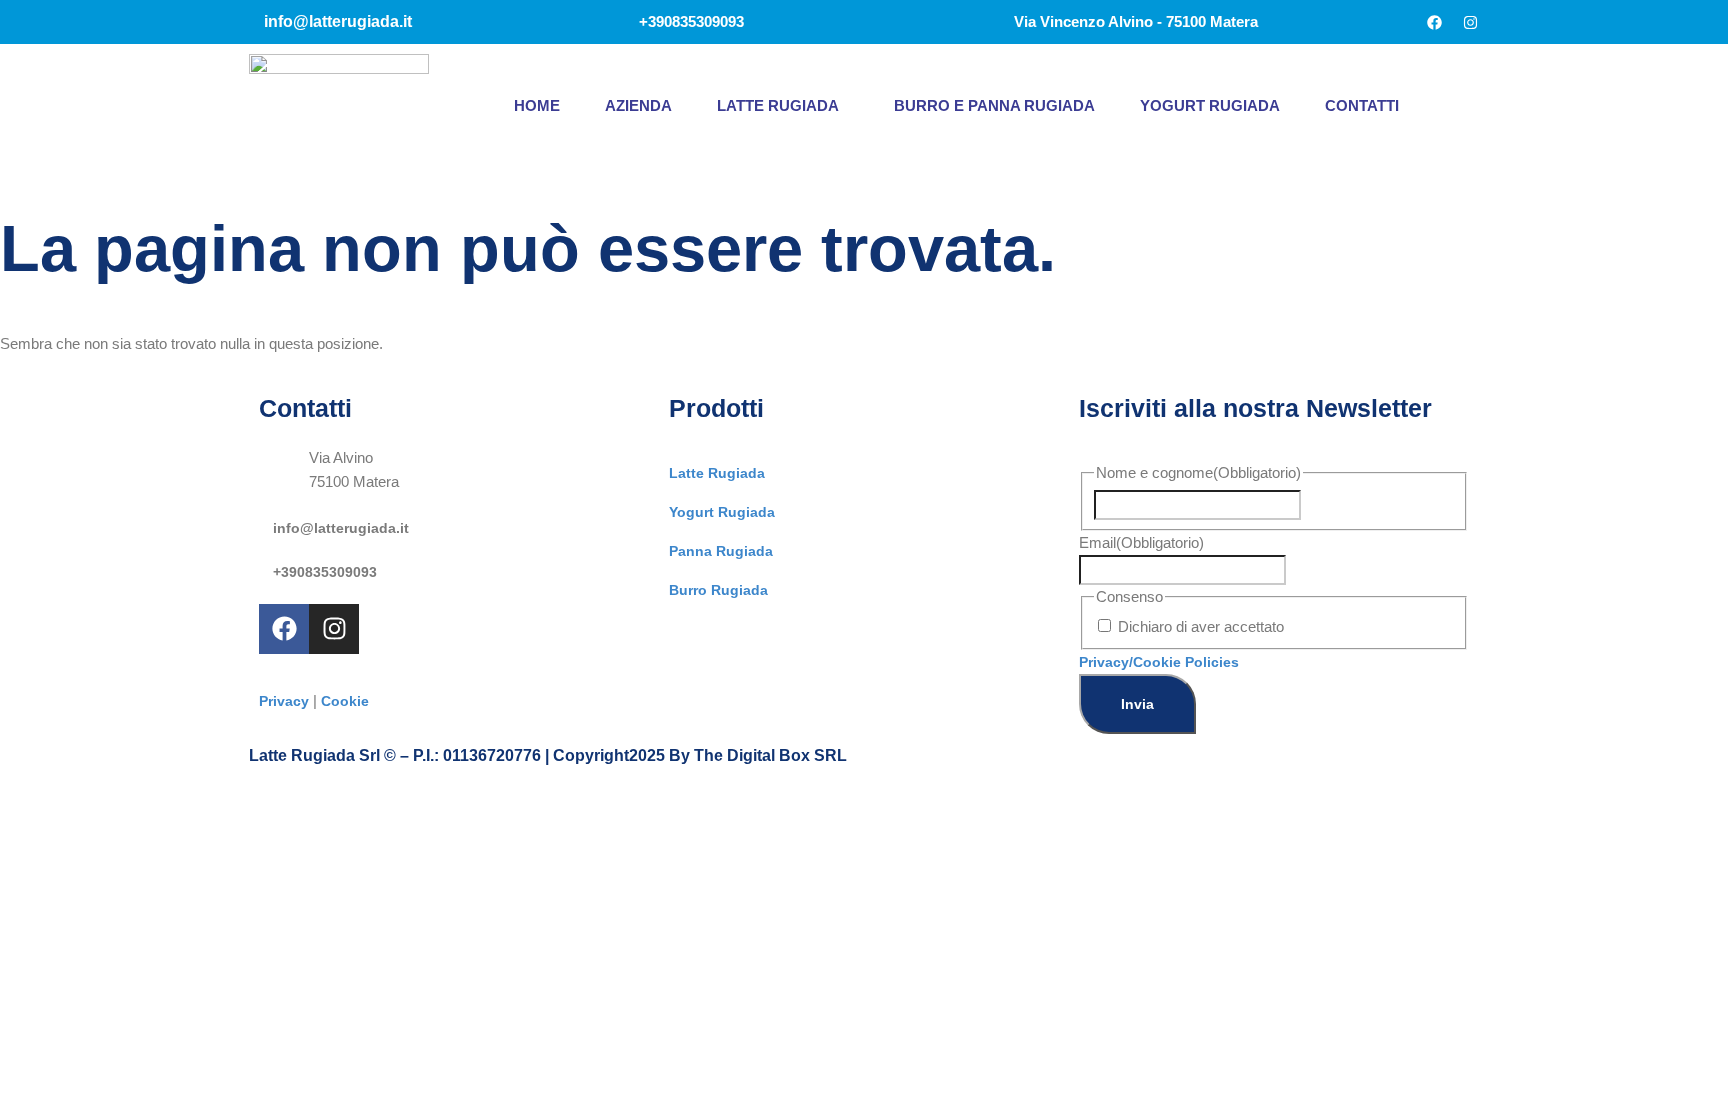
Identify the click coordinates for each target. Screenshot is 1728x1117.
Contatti (1362, 105)
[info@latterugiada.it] (266, 523)
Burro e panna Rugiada (994, 105)
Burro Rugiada (718, 590)
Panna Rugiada (721, 551)
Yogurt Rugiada (1210, 105)
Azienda (638, 105)
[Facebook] (1434, 22)
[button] (783, 105)
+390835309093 (325, 572)
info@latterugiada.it (341, 528)
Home (537, 105)
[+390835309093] (266, 567)
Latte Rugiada (778, 105)
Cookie (345, 701)
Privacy (284, 701)
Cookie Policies (1186, 662)
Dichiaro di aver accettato (1201, 626)
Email (1141, 542)
